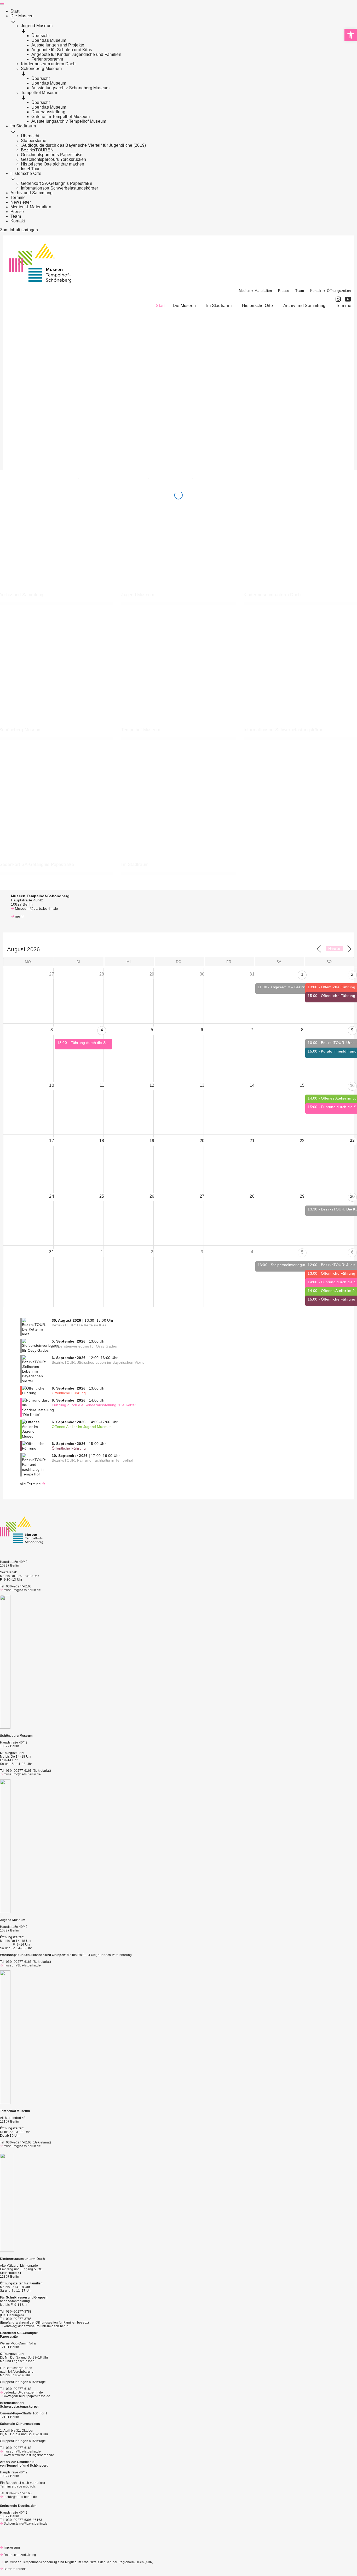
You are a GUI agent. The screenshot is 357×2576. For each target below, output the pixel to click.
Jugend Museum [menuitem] (37, 26)
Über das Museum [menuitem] (49, 40)
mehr (19, 916)
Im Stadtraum (219, 306)
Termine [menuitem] (18, 197)
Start (160, 306)
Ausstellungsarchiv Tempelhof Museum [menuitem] (69, 121)
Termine (344, 306)
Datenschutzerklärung (20, 2555)
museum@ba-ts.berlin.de (22, 1590)
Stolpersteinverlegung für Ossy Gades (303, 1265)
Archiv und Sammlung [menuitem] (32, 193)
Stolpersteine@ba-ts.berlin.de (26, 2524)
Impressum (12, 2548)
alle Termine (30, 1484)
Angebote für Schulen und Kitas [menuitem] (62, 50)
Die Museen (184, 306)
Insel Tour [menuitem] (30, 169)
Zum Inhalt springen (19, 230)
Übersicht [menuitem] (41, 36)
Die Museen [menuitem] (22, 16)
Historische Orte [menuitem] (26, 173)
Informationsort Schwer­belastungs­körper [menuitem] (59, 188)
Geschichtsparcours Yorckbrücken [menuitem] (53, 159)
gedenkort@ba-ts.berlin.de (23, 2392)
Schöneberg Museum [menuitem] (41, 69)
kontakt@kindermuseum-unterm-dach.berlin (36, 2326)
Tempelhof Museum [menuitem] (40, 93)
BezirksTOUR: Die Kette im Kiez (79, 1325)
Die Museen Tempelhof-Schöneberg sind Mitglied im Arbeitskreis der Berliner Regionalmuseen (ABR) (79, 2562)
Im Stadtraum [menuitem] (23, 126)
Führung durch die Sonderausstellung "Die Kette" (94, 1405)
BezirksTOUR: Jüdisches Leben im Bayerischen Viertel (99, 1362)
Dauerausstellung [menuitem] (48, 112)
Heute (334, 949)
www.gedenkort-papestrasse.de (27, 2396)
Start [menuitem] (15, 11)
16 (352, 1086)
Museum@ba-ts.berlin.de (36, 908)
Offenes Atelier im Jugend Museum (82, 1427)
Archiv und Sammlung (304, 306)
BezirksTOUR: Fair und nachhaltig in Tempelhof (93, 1460)
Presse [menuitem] (17, 212)
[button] (186, 306)
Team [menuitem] (16, 216)
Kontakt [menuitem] (18, 221)
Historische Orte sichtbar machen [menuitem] (53, 164)
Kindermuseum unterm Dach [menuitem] (48, 64)
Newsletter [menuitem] (21, 202)
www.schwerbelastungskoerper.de (29, 2455)
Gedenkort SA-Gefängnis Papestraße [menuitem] (57, 183)
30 (352, 1197)
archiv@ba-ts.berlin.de (20, 2497)
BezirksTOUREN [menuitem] (37, 150)
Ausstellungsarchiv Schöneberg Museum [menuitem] (71, 88)
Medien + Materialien (255, 291)
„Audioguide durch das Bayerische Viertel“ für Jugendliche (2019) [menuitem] (83, 145)
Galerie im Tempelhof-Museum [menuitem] (61, 117)
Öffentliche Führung (338, 987)
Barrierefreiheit (15, 2569)
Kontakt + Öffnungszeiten (330, 291)
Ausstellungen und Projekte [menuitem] (58, 45)
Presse (284, 291)
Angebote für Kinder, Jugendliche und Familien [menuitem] (76, 54)
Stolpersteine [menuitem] (34, 141)
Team (300, 291)
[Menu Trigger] (2, 4)
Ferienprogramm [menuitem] (47, 59)
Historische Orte (257, 306)
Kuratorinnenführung (339, 1051)
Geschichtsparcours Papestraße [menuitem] (52, 155)
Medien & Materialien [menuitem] (31, 207)
